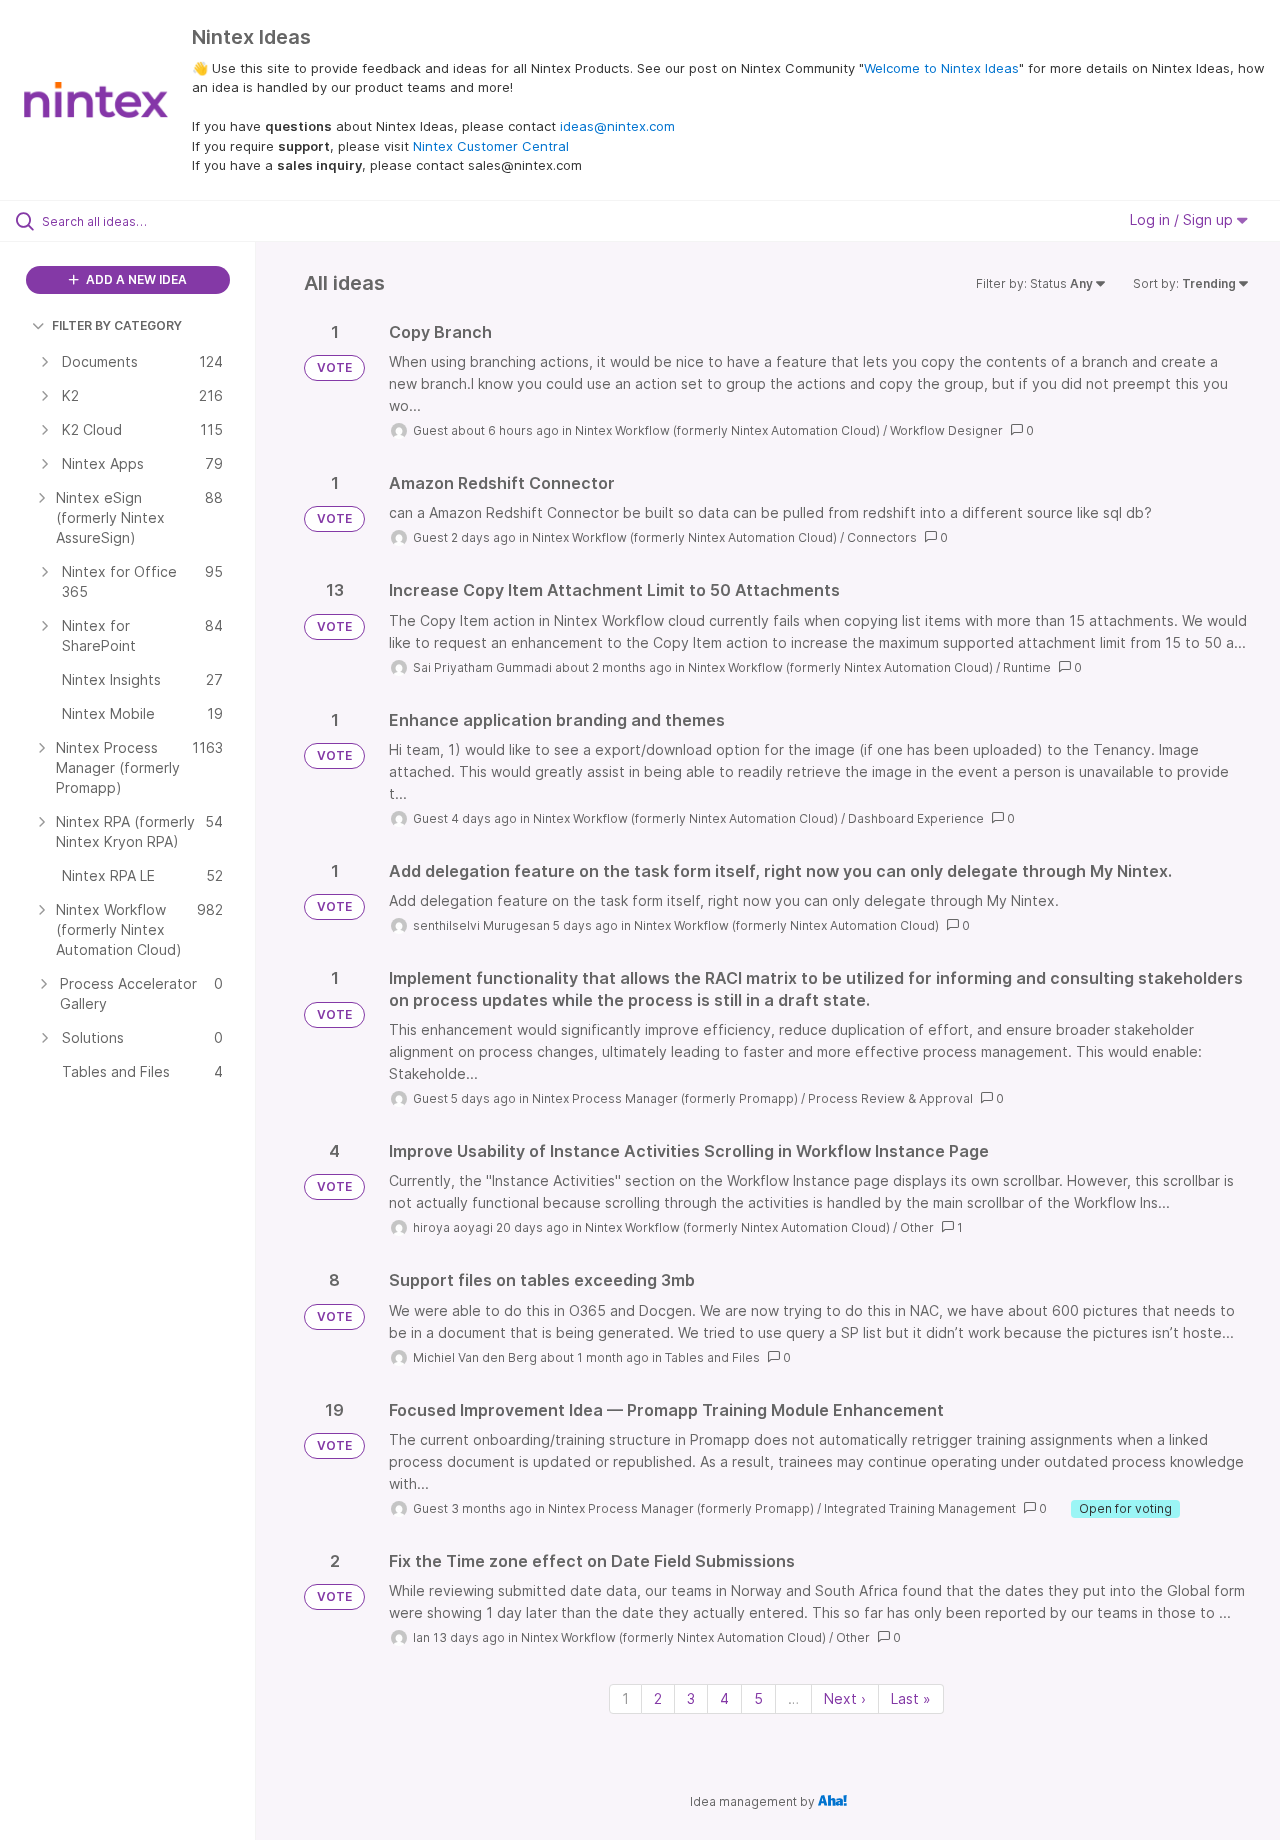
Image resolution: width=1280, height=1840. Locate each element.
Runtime (1027, 667)
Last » (911, 1698)
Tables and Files (712, 1357)
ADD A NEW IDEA (135, 279)
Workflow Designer (946, 430)
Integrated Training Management (920, 1508)
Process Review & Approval (890, 1098)
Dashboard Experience (916, 818)
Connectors (882, 537)
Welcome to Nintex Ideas (941, 68)
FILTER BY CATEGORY (117, 325)
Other (917, 1227)
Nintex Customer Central (491, 146)
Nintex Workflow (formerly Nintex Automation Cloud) (727, 430)
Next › (845, 1698)
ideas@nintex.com (617, 126)
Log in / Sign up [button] (1183, 219)
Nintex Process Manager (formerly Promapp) (665, 1098)
